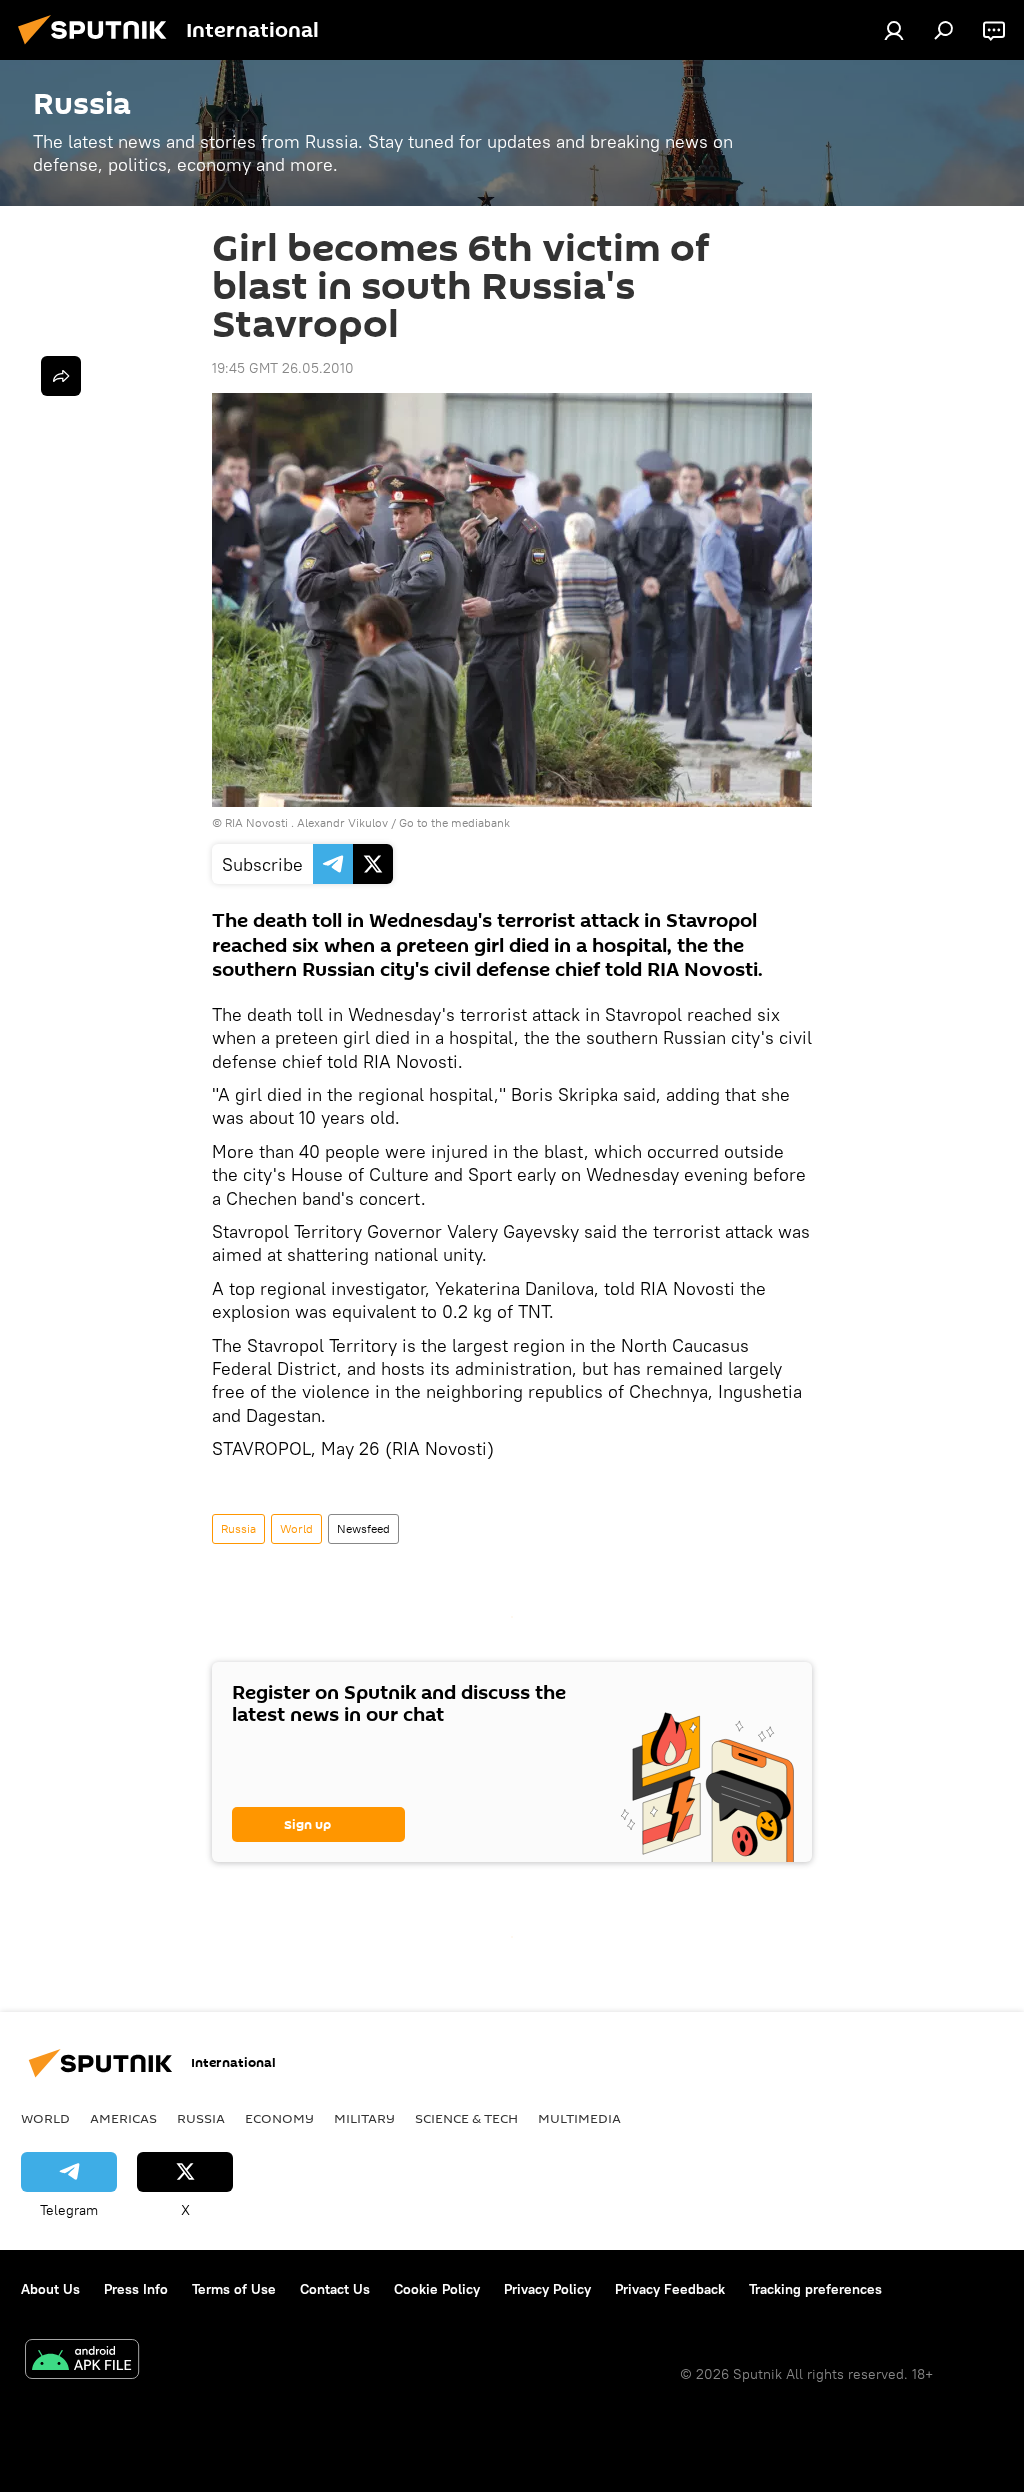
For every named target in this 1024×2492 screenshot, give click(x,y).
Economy (279, 2118)
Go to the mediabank (454, 822)
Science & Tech (466, 2118)
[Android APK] (82, 2361)
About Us (50, 2289)
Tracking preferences (815, 2289)
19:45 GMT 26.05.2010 (283, 368)
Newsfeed (363, 1528)
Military (364, 2118)
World (296, 1528)
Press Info (136, 2289)
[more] (61, 376)
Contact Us (335, 2289)
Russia (238, 1528)
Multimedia (579, 2118)
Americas (123, 2118)
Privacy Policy (547, 2289)
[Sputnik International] (98, 47)
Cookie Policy (437, 2289)
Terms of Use (234, 2289)
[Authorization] (894, 30)
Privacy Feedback (670, 2289)
